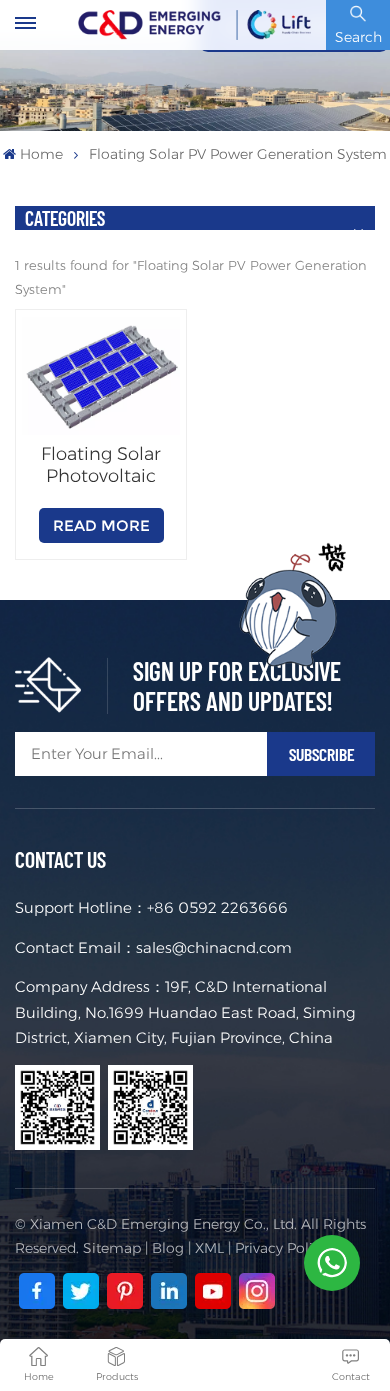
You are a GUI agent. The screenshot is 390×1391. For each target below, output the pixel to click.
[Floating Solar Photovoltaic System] (100, 376)
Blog (168, 1248)
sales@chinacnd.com (214, 947)
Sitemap (112, 1248)
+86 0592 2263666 (217, 907)
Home (41, 154)
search (358, 37)
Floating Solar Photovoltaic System (101, 465)
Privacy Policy (281, 1248)
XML (209, 1248)
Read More (101, 525)
